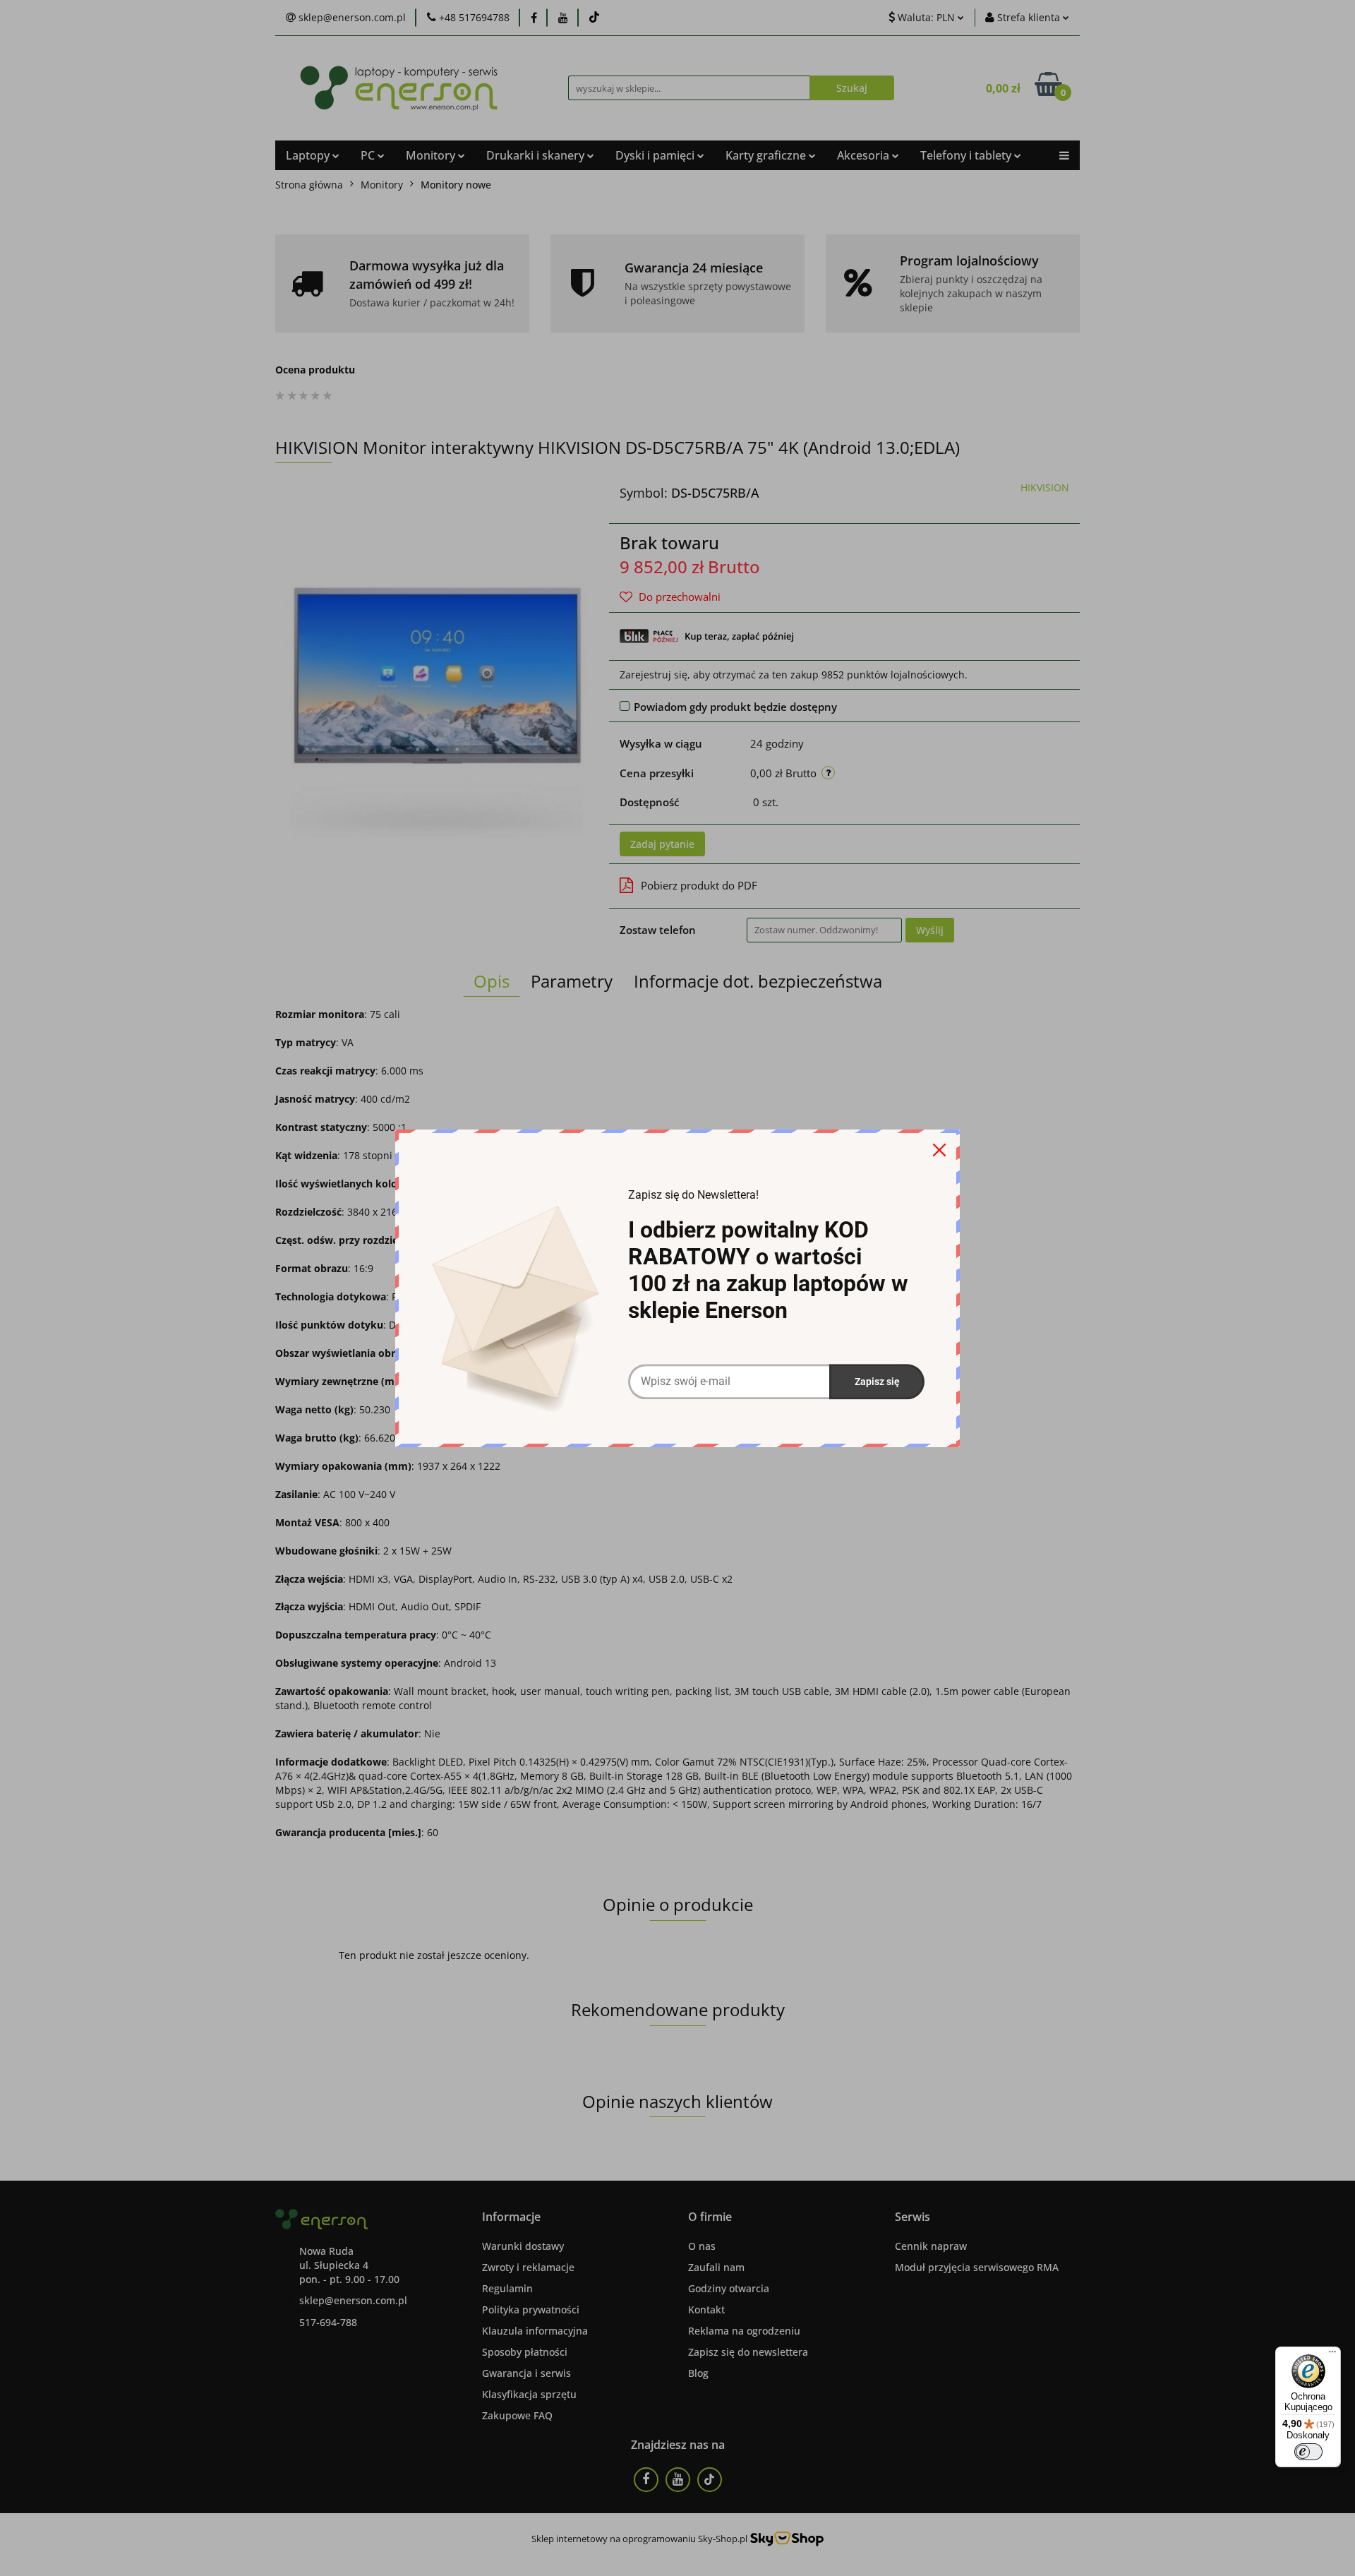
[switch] (1308, 2452)
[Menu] (1332, 2355)
